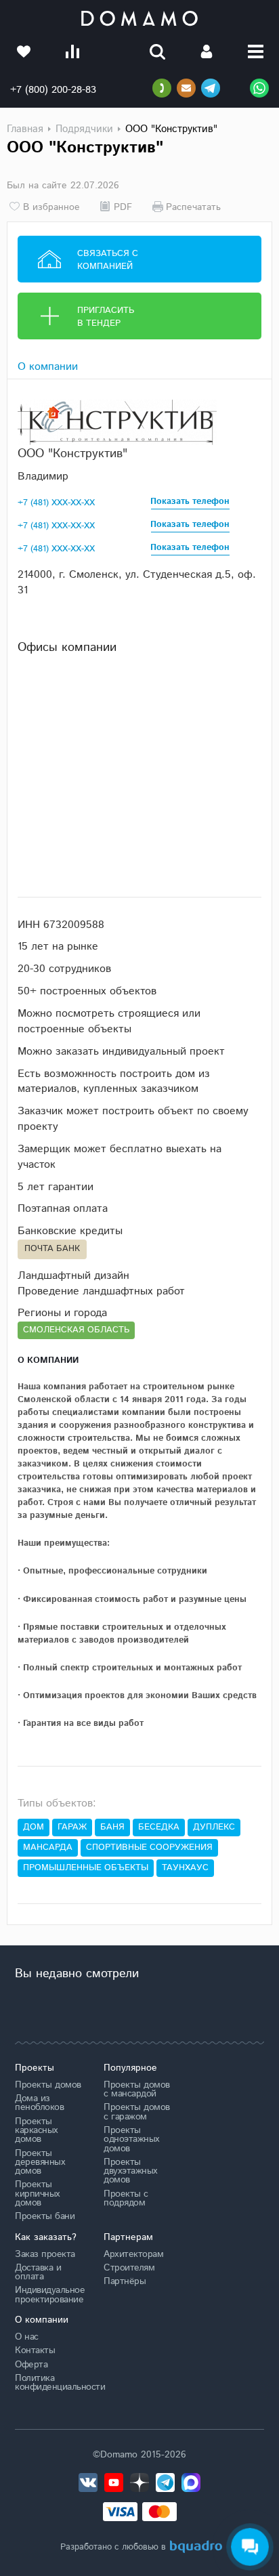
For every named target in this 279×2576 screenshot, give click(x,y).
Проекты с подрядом (126, 2198)
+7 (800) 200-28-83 (53, 90)
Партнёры (125, 2281)
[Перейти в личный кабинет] (207, 51)
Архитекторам (133, 2254)
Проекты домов (48, 2085)
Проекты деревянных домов (40, 2162)
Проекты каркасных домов (37, 2131)
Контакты (35, 2350)
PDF (123, 207)
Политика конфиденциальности (49, 2383)
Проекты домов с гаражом (137, 2112)
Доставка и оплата (38, 2272)
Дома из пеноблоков (39, 2103)
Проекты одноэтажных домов (132, 2139)
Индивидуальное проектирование (49, 2295)
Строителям (129, 2268)
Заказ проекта (45, 2254)
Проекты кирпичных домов (38, 2194)
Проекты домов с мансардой (137, 2089)
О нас (27, 2337)
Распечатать (193, 207)
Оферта (31, 2365)
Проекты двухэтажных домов (131, 2171)
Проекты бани (45, 2216)
